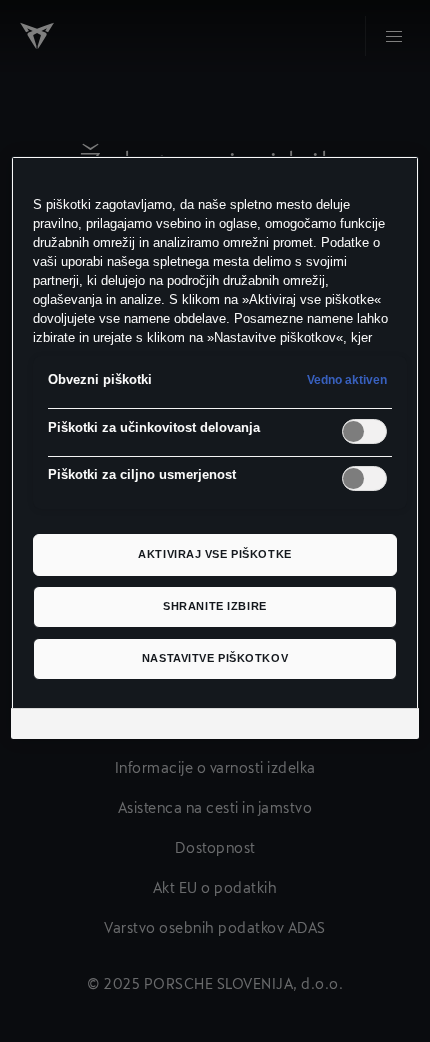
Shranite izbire (215, 606)
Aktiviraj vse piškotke (215, 554)
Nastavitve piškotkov (215, 658)
